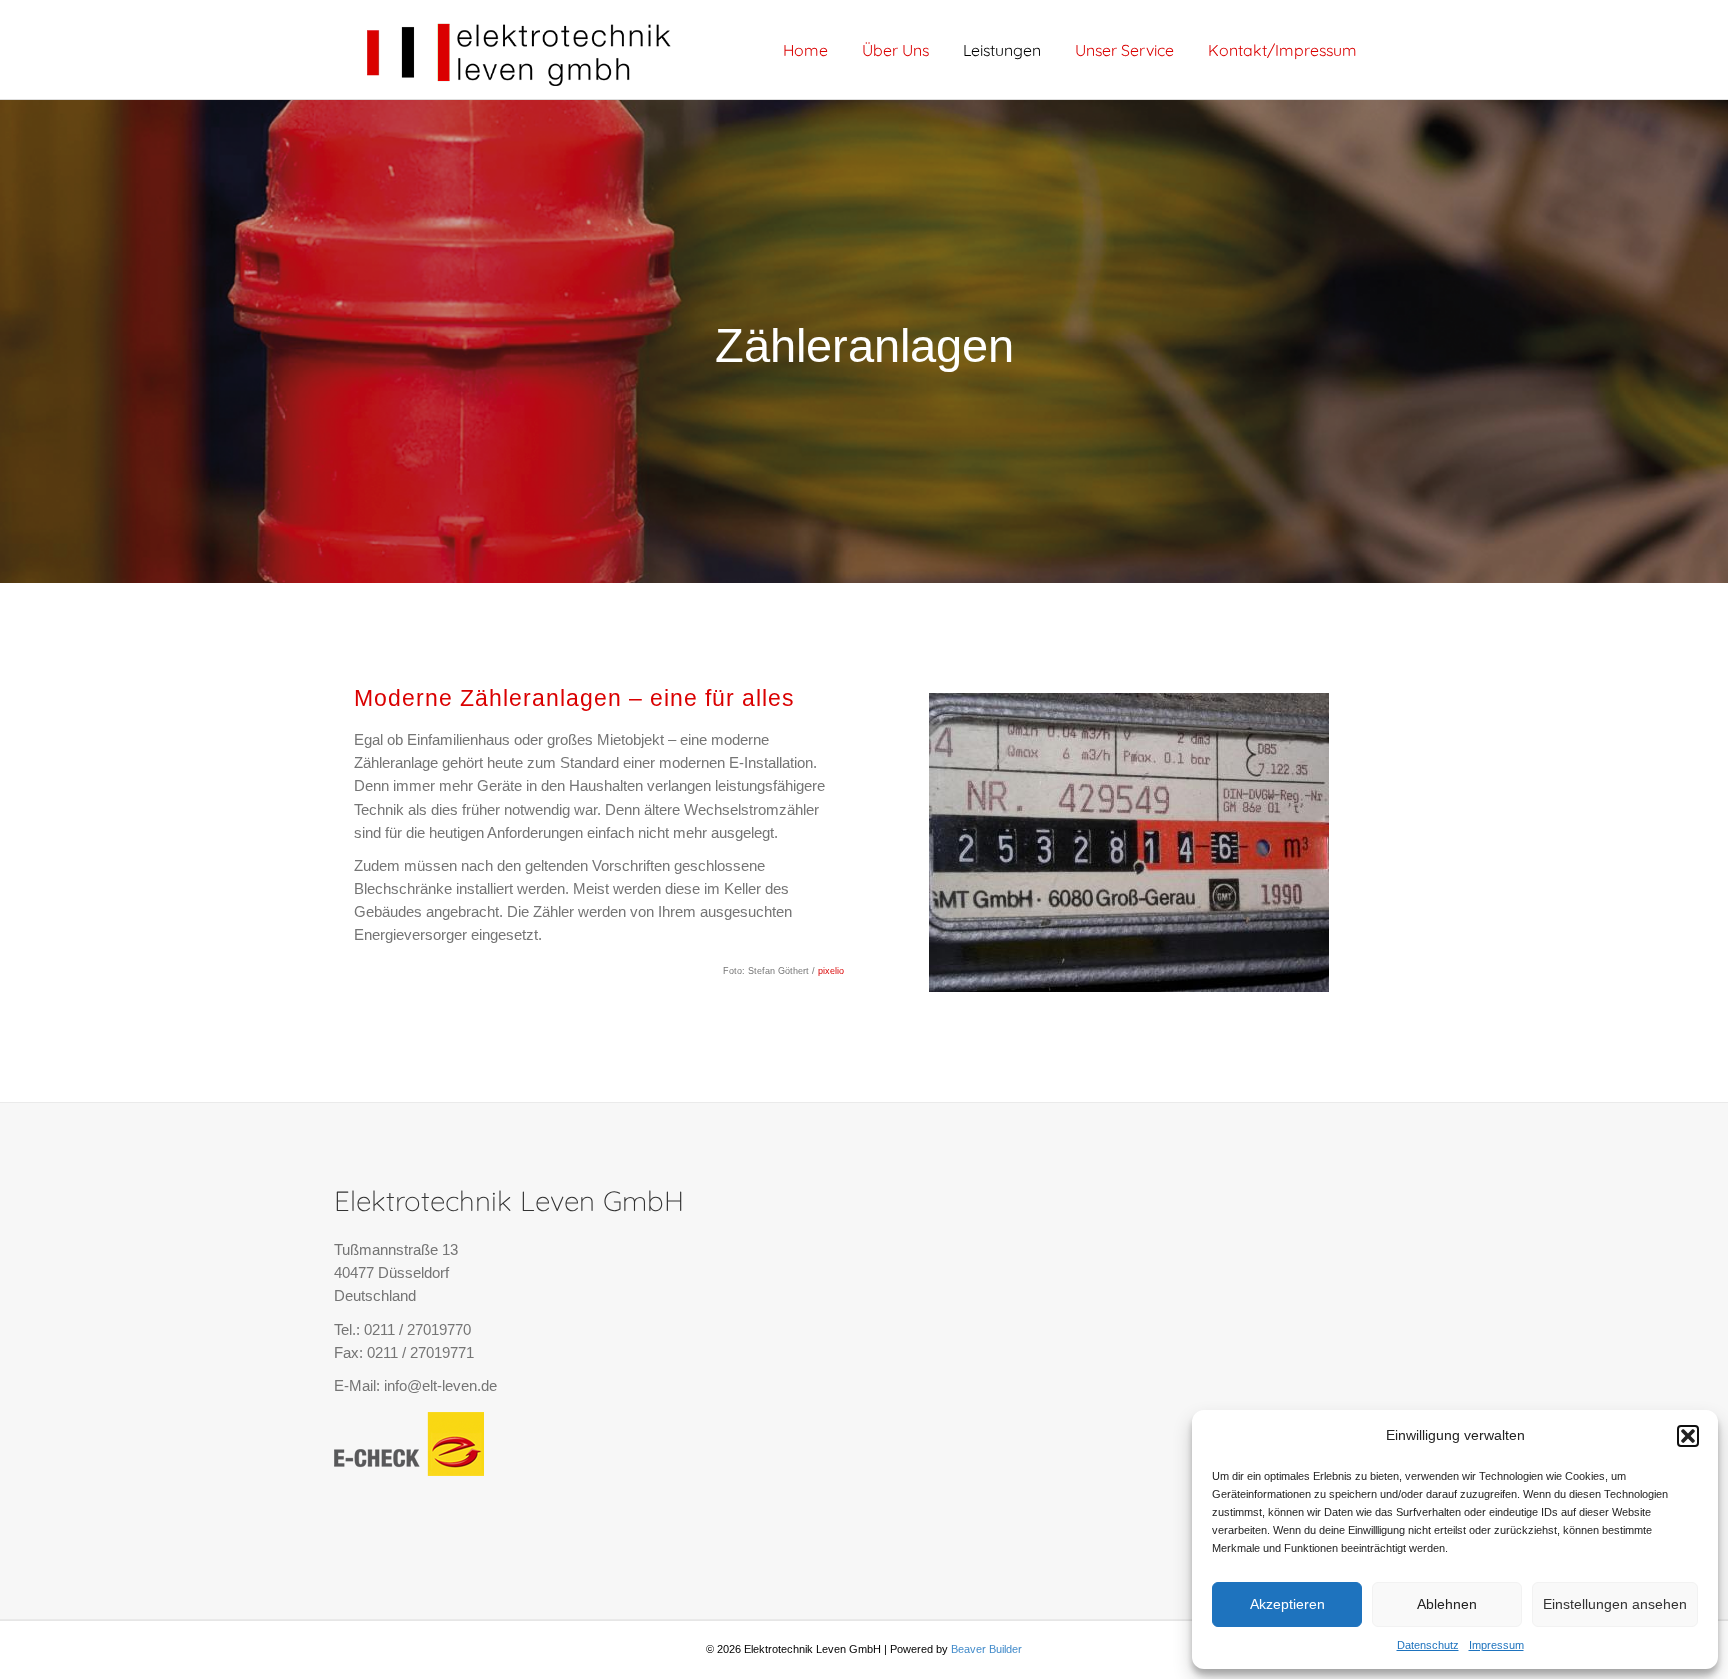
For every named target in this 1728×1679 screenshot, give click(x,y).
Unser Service (1124, 50)
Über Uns (895, 50)
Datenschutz (1428, 1645)
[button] (1688, 1436)
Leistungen (1002, 50)
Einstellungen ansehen (1615, 1604)
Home (805, 50)
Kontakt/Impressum (1282, 50)
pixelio (829, 970)
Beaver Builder (986, 1649)
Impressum (1496, 1645)
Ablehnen (1447, 1604)
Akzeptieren (1287, 1604)
